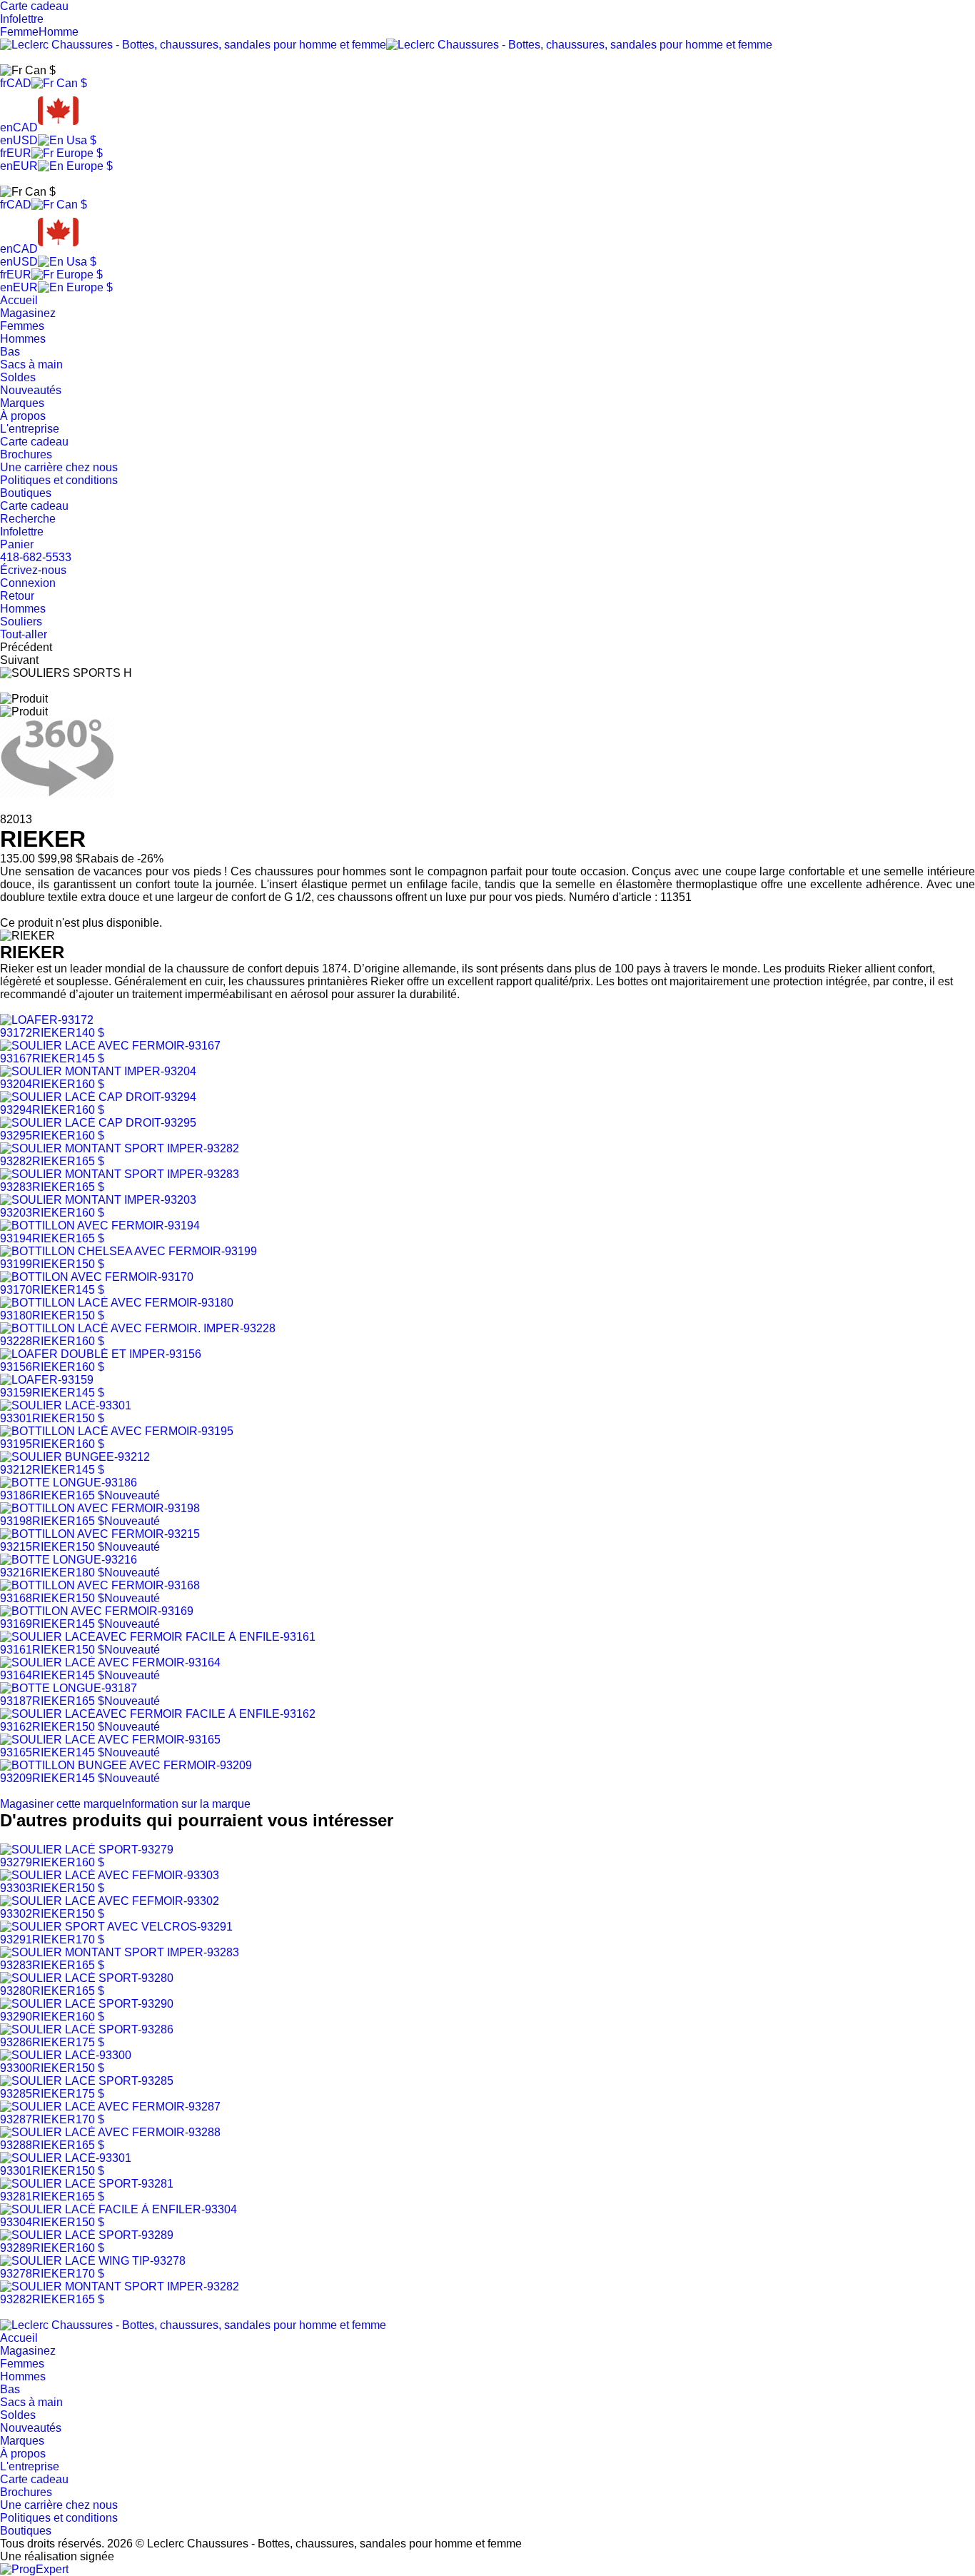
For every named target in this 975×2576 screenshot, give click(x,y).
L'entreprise (30, 429)
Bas (10, 352)
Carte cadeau (34, 442)
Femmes (22, 326)
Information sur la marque (186, 1804)
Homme (59, 32)
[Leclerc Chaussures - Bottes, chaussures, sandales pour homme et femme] (386, 45)
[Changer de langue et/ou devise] (28, 71)
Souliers (21, 622)
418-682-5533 (36, 557)
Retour (17, 596)
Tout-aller (24, 634)
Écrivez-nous (33, 570)
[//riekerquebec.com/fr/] (193, 2325)
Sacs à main (31, 364)
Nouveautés (31, 390)
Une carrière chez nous (59, 467)
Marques (22, 403)
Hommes (23, 339)
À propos (23, 416)
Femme (19, 32)
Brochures (26, 454)
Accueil (19, 300)
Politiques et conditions (59, 480)
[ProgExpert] (34, 2569)
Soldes (18, 377)
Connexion (28, 583)
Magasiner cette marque (61, 1804)
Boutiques (26, 493)
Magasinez (28, 313)
